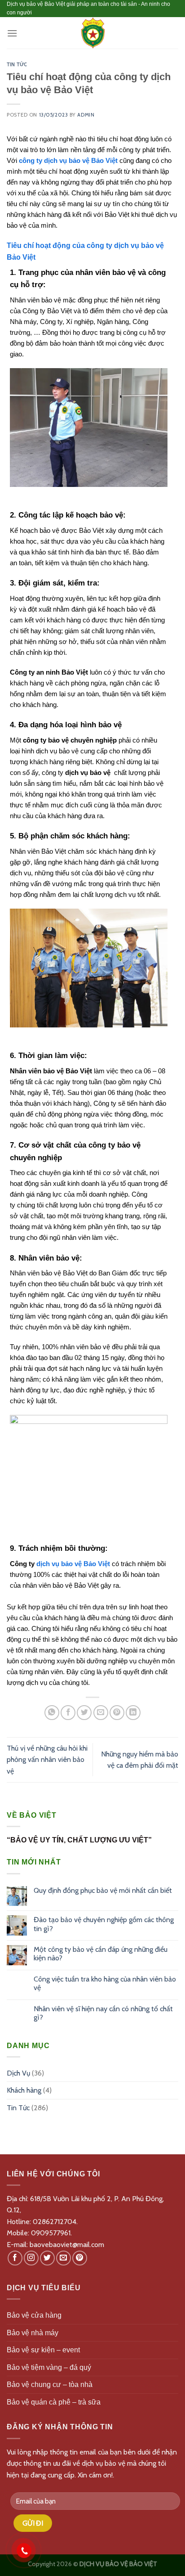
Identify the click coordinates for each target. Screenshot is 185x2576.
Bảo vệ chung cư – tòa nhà (50, 2385)
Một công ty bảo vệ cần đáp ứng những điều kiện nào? (101, 1954)
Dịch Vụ (18, 2073)
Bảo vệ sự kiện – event (43, 2350)
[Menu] (12, 33)
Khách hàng (24, 2090)
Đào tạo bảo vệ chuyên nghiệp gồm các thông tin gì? (104, 1924)
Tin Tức (17, 65)
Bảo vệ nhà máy (33, 2333)
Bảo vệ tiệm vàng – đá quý (49, 2367)
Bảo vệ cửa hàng (34, 2315)
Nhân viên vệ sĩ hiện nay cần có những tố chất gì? (103, 2013)
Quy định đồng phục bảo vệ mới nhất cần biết (103, 1890)
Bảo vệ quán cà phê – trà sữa (54, 2402)
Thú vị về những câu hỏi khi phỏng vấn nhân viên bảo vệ (47, 1760)
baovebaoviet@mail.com (67, 2245)
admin (86, 115)
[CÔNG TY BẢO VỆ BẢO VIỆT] (92, 33)
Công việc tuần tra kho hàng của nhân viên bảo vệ (105, 1983)
